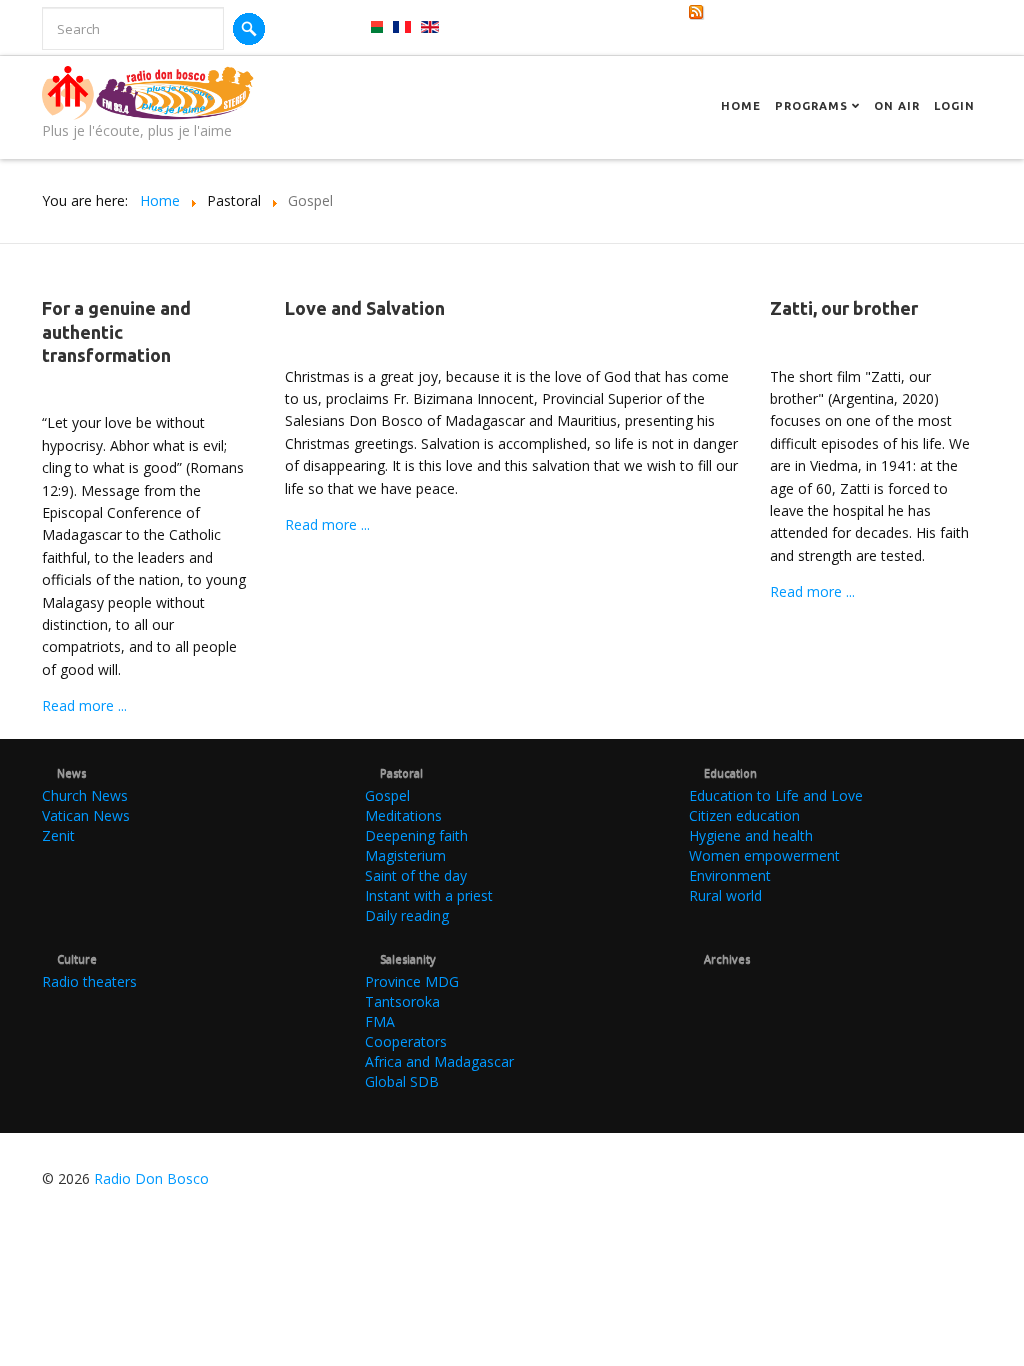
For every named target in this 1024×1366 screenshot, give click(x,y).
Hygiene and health (751, 835)
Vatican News (86, 815)
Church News (85, 795)
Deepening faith (416, 835)
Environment (730, 875)
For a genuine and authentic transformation (116, 331)
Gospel (387, 795)
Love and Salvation (365, 308)
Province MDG (412, 981)
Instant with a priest (429, 895)
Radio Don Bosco (151, 1178)
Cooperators (406, 1041)
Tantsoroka (402, 1001)
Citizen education (744, 815)
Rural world (725, 895)
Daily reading (407, 915)
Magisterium (405, 855)
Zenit (58, 835)
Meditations (403, 815)
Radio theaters (89, 981)
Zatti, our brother (844, 308)
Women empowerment (764, 855)
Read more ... (84, 705)
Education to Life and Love (776, 795)
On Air (897, 106)
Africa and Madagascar (439, 1061)
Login (954, 106)
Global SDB (402, 1081)
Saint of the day (416, 875)
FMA (380, 1021)
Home (741, 106)
